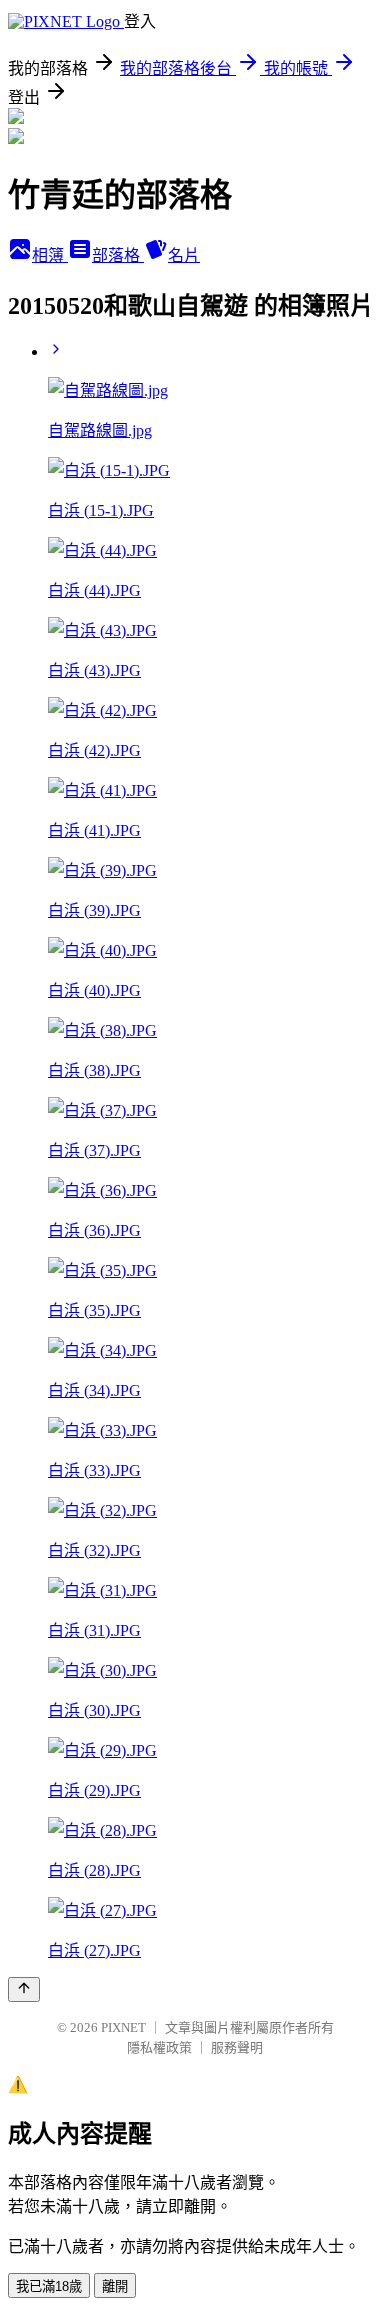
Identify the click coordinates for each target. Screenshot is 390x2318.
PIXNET (123, 2027)
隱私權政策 (159, 2047)
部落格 (118, 255)
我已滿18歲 (49, 2286)
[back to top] (24, 1989)
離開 (115, 2286)
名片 (184, 255)
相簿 (50, 255)
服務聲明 (237, 2047)
